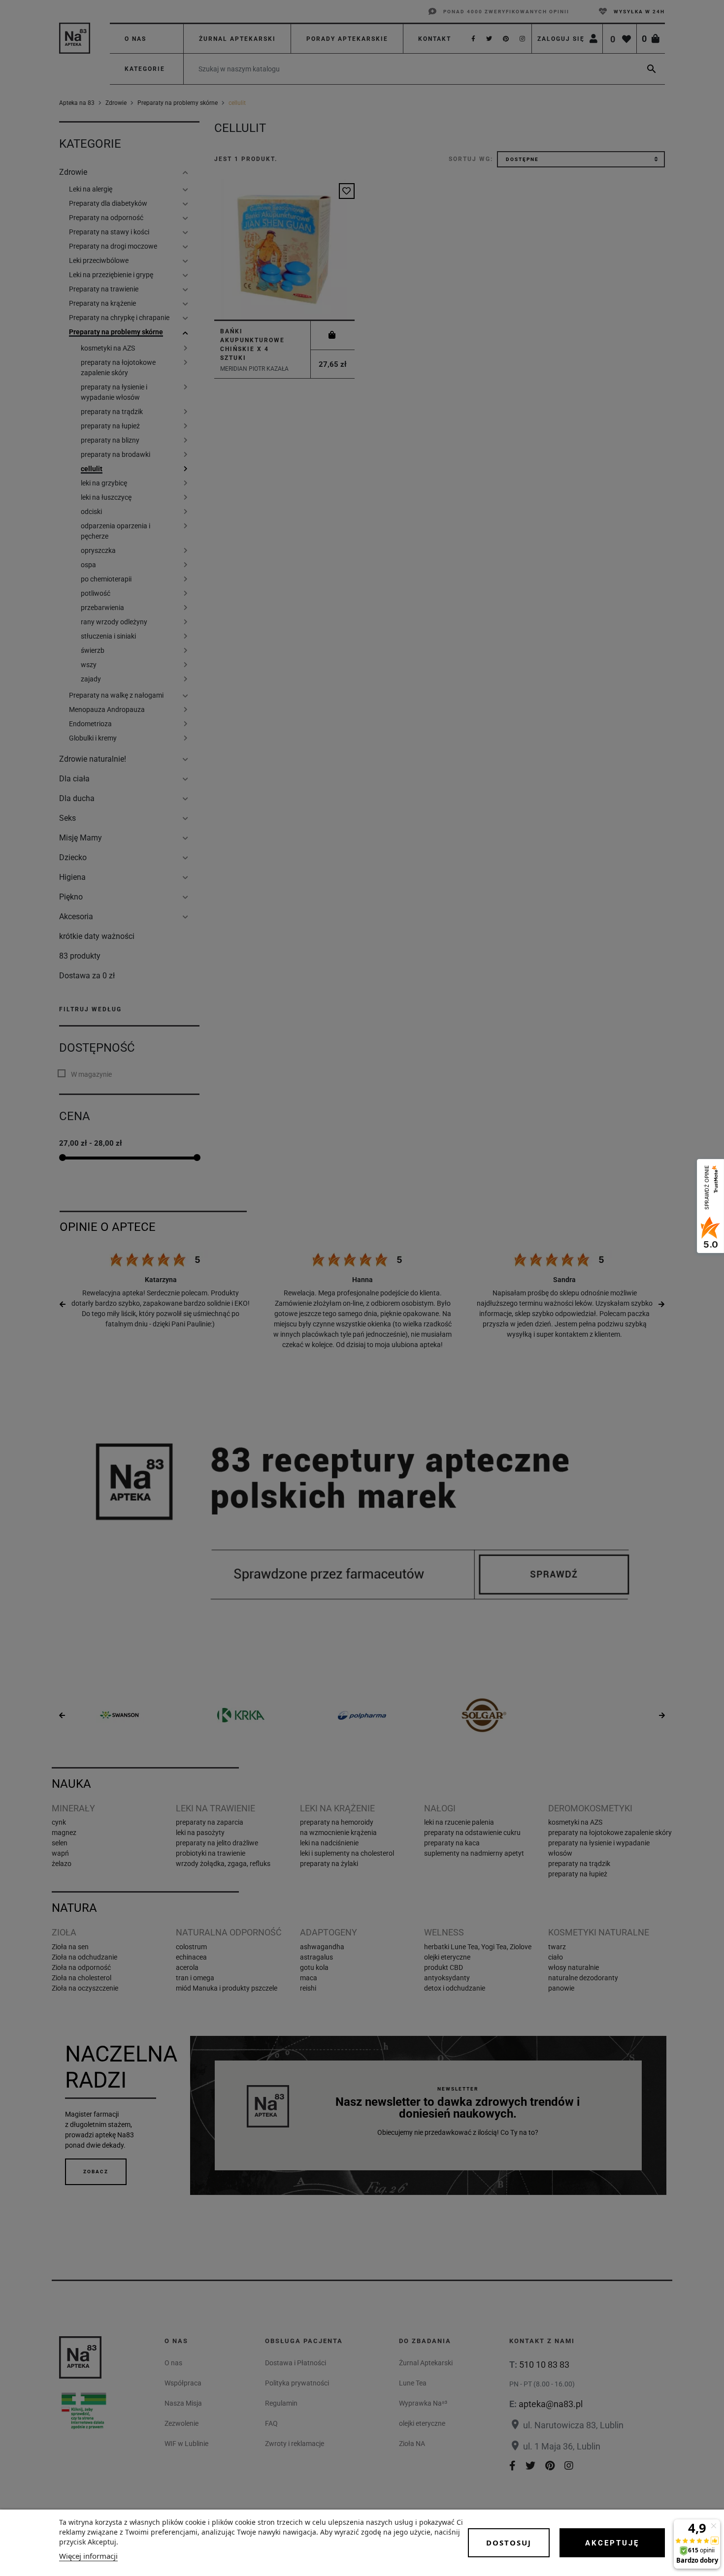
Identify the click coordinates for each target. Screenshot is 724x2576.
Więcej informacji (88, 2556)
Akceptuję (612, 2543)
